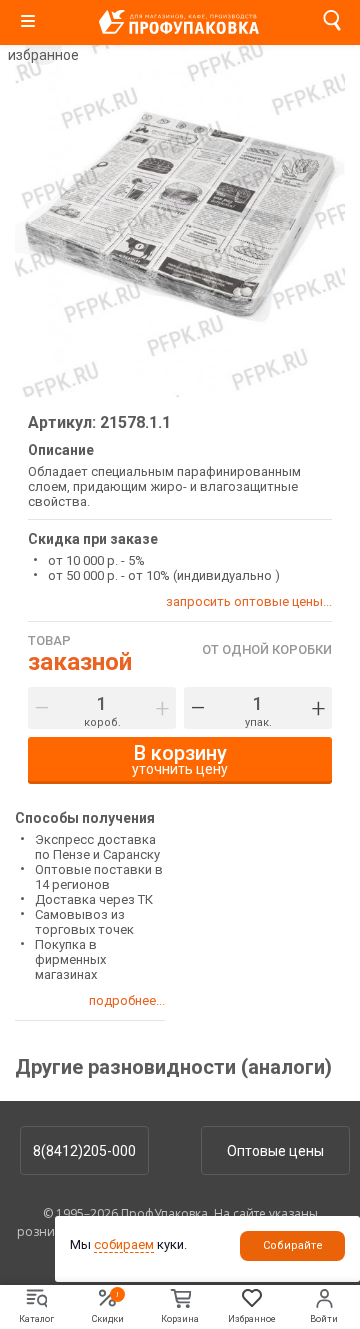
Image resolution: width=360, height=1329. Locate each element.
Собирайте (293, 1245)
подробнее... (127, 1000)
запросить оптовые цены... (249, 601)
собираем (124, 1244)
